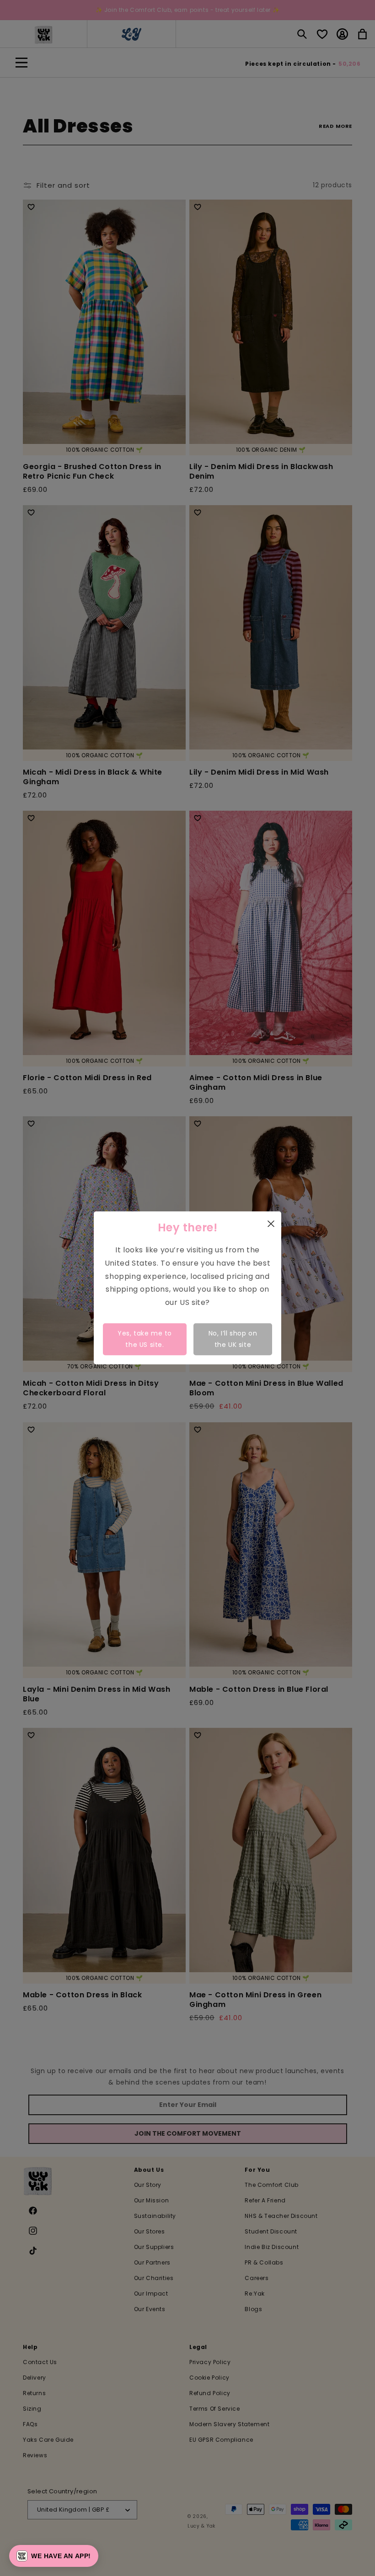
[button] (54, 2556)
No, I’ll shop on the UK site (233, 1339)
